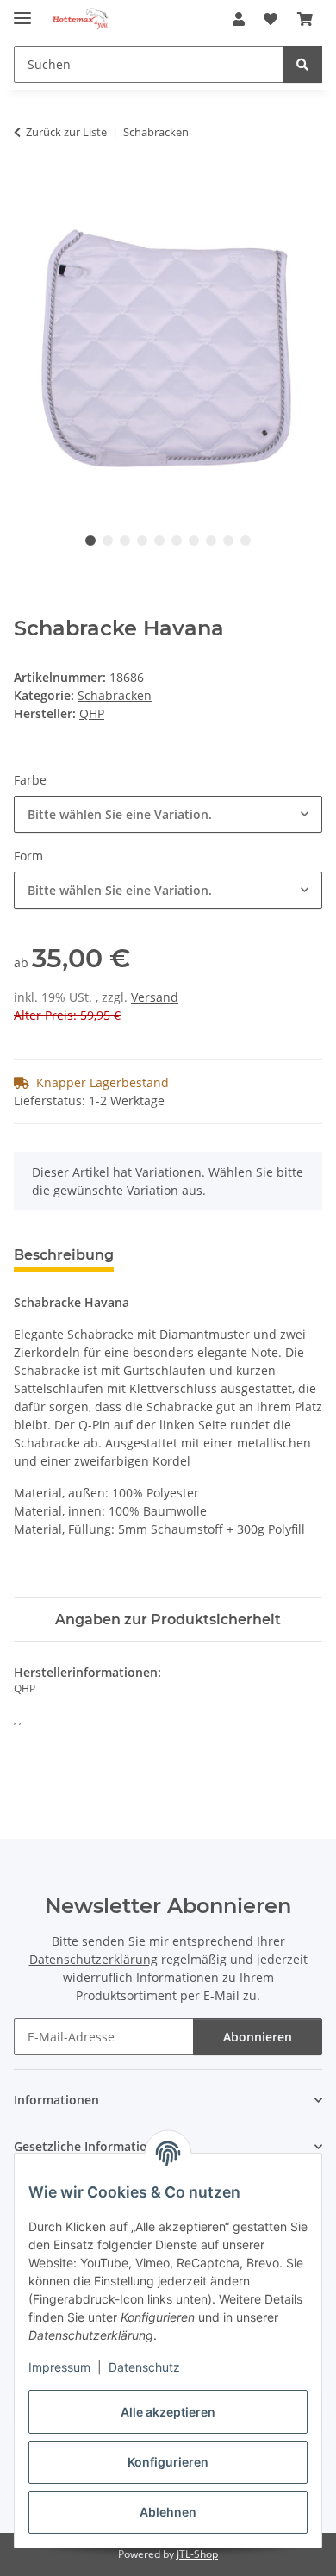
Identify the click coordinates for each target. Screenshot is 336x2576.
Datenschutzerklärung (93, 1959)
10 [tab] (246, 541)
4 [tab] (142, 541)
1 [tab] (90, 541)
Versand (155, 997)
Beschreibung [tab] (64, 1255)
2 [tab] (108, 541)
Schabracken (115, 695)
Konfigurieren (168, 2462)
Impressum (59, 2367)
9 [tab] (228, 541)
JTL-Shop (197, 2554)
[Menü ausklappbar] (22, 11)
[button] (239, 19)
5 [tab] (159, 541)
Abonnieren (258, 2037)
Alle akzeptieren (168, 2412)
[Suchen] (302, 64)
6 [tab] (177, 541)
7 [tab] (194, 541)
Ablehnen (168, 2512)
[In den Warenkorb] (28, 186)
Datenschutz (144, 2367)
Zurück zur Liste (66, 132)
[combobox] (168, 814)
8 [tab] (211, 541)
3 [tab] (125, 541)
